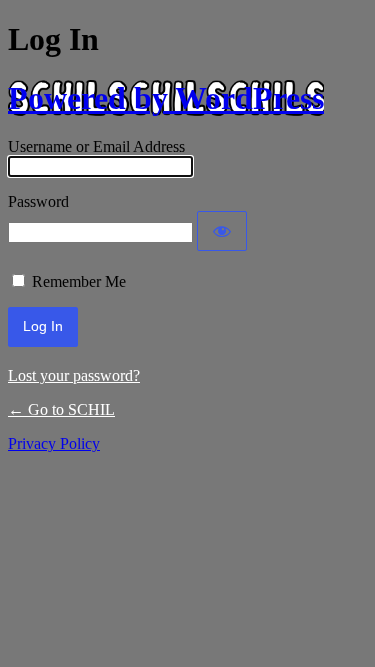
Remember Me (79, 281)
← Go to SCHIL (61, 409)
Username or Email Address (96, 146)
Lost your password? (74, 375)
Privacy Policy (54, 443)
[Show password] (222, 231)
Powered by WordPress (166, 98)
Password (38, 201)
